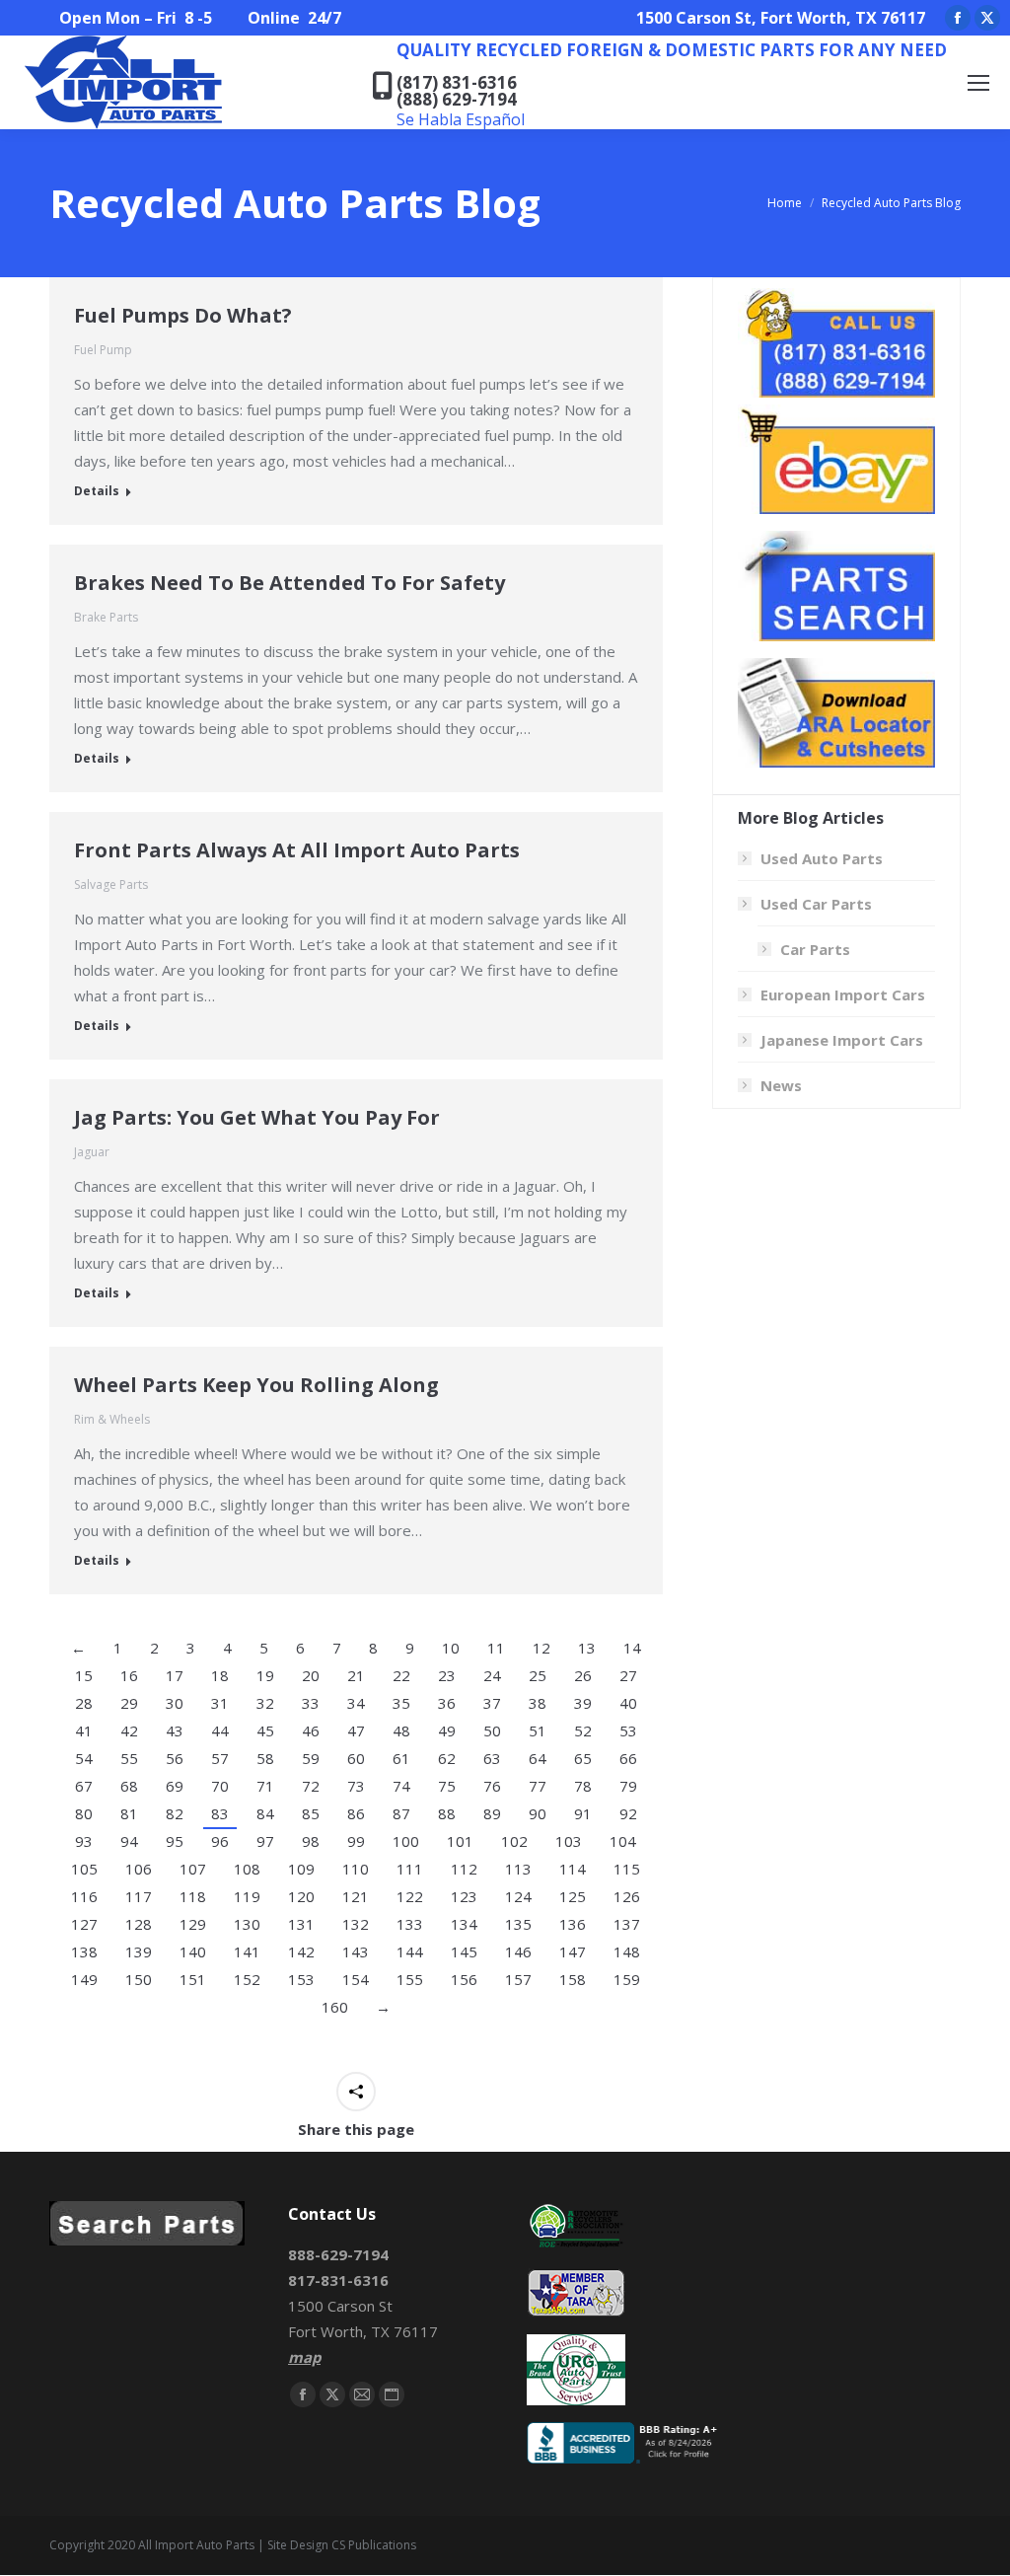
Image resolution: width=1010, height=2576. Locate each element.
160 (335, 2007)
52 (583, 1730)
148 (627, 1951)
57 (220, 1758)
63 (492, 1758)
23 (447, 1675)
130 (247, 1924)
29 (129, 1703)
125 (573, 1896)
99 (356, 1841)
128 (139, 1924)
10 (451, 1648)
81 (129, 1813)
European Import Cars (843, 994)
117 (139, 1896)
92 (628, 1813)
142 (301, 1951)
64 (538, 1758)
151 (193, 1979)
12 (541, 1648)
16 (129, 1675)
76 (492, 1786)
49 (447, 1730)
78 (583, 1786)
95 (175, 1841)
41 (84, 1730)
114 (573, 1869)
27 (628, 1675)
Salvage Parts (111, 884)
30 (175, 1703)
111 (410, 1869)
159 (627, 1979)
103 (569, 1841)
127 (84, 1924)
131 (301, 1924)
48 (401, 1730)
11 (496, 1648)
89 (492, 1813)
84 (265, 1813)
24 (492, 1675)
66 (628, 1758)
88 (447, 1813)
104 (623, 1841)
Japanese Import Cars (842, 1040)
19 (265, 1675)
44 (220, 1730)
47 (356, 1730)
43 (175, 1730)
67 (84, 1786)
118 (193, 1896)
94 (129, 1841)
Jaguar (92, 1152)
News (781, 1085)
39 (583, 1703)
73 (356, 1786)
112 (464, 1869)
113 (518, 1869)
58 (265, 1758)
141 (247, 1951)
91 (583, 1813)
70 (220, 1786)
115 (627, 1869)
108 (247, 1869)
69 (175, 1786)
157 (518, 1979)
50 (492, 1730)
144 (410, 1951)
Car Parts (815, 949)
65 (583, 1758)
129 (193, 1924)
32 (265, 1703)
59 (311, 1758)
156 (464, 1979)
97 (265, 1841)
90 (538, 1813)
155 (410, 1979)
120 (301, 1896)
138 (84, 1951)
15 (84, 1675)
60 (356, 1758)
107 (193, 1869)
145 (464, 1951)
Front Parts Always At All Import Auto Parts (297, 850)
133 (410, 1924)
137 (627, 1924)
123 (464, 1896)
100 (406, 1841)
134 (464, 1924)
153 (301, 1979)
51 (538, 1730)
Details (97, 491)
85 (311, 1813)
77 (538, 1786)
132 (356, 1924)
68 (129, 1786)
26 (583, 1675)
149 (84, 1979)
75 (447, 1786)
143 (356, 1951)
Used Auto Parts (822, 858)
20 (311, 1675)
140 (193, 1951)
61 (401, 1758)
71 (265, 1786)
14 (632, 1648)
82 (175, 1813)
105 (84, 1869)
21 (356, 1675)
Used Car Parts (816, 904)
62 (447, 1758)
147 (573, 1951)
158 (573, 1979)
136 (573, 1924)
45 (265, 1730)
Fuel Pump (103, 350)
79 (628, 1786)
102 (514, 1841)
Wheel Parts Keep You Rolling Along (256, 1385)
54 (84, 1758)
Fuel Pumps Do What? (183, 315)
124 (518, 1896)
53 (628, 1730)
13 (587, 1648)
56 (175, 1758)
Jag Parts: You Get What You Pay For (257, 1117)
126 (627, 1896)
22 (401, 1675)
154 (356, 1979)
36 (447, 1703)
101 (460, 1841)
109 (301, 1869)
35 (401, 1703)
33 (311, 1703)
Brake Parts (106, 617)
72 (311, 1786)
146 (518, 1951)
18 (220, 1675)
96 (220, 1841)
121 (356, 1896)
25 (538, 1675)
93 (84, 1841)
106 (139, 1869)
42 (129, 1730)
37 (492, 1703)
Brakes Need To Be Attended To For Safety (289, 583)
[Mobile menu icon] (978, 83)
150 (139, 1979)
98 (311, 1841)
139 (139, 1951)
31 (220, 1703)
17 (175, 1675)
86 (356, 1813)
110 (356, 1869)
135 (518, 1924)
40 (628, 1703)
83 (220, 1813)
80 (84, 1813)
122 (410, 1896)
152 (247, 1979)
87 (401, 1813)
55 (129, 1758)
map (304, 2357)
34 (356, 1703)
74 (401, 1786)
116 (84, 1896)
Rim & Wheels (112, 1419)
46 (311, 1730)
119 (247, 1896)
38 (538, 1703)
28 (84, 1703)
